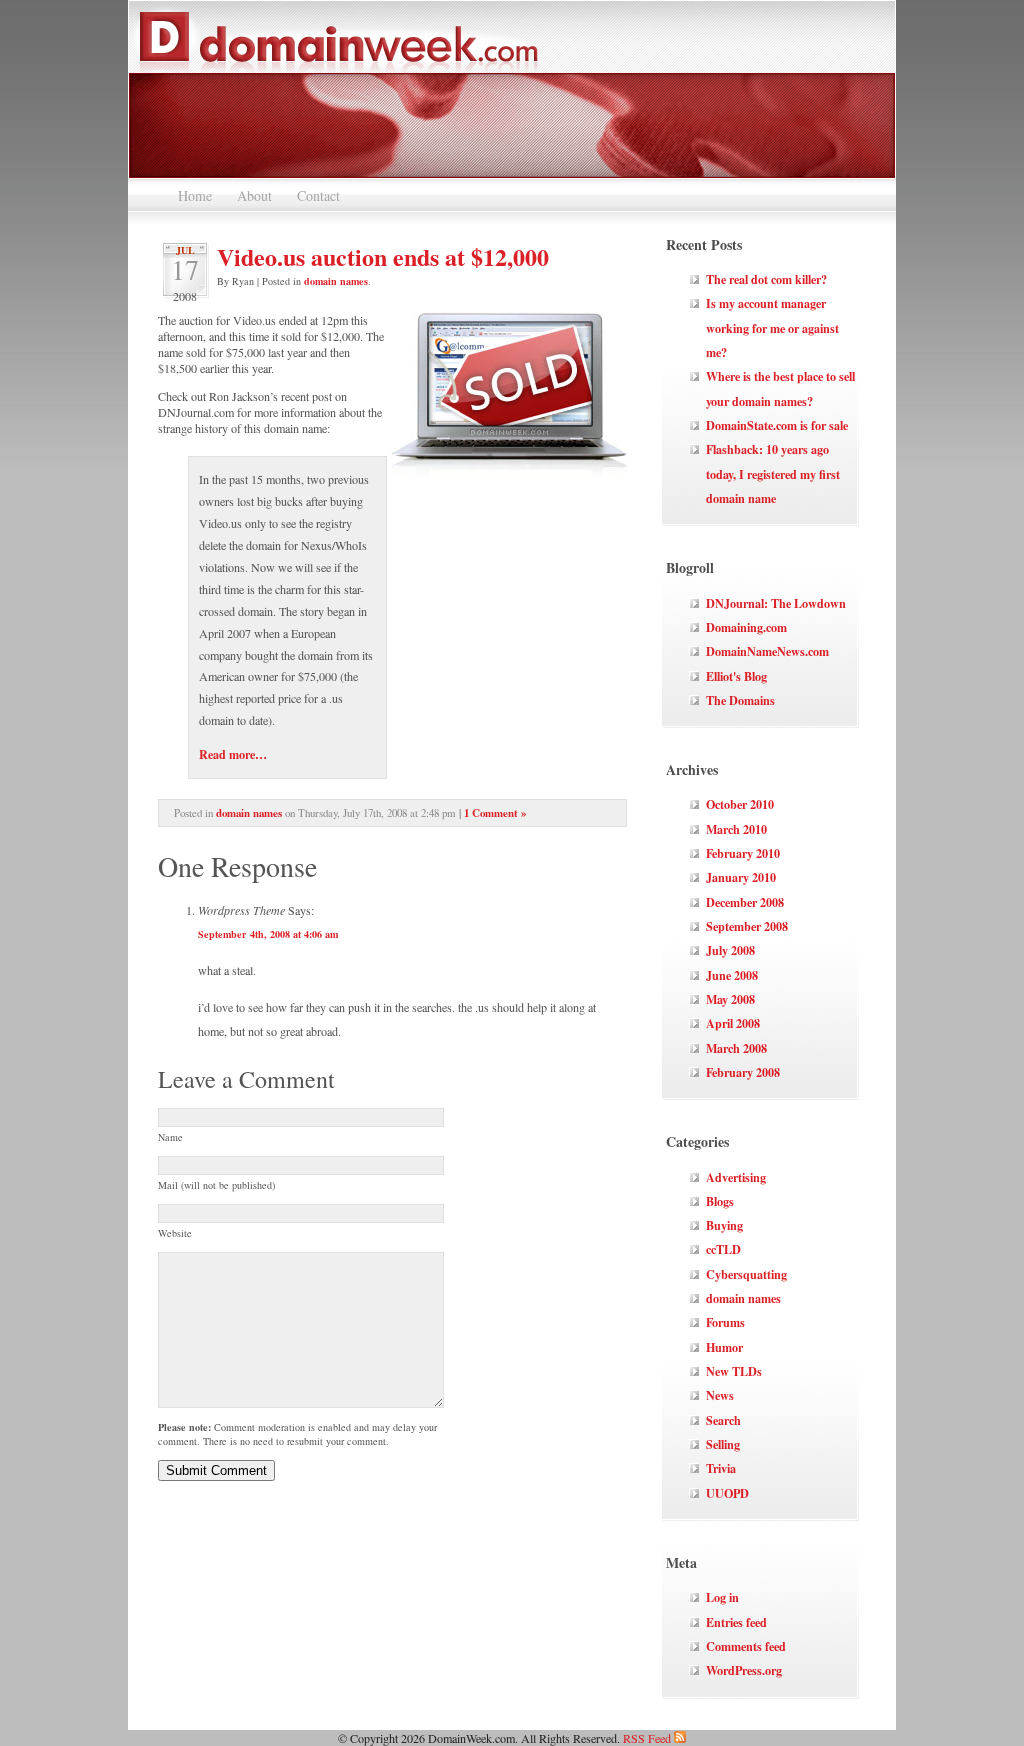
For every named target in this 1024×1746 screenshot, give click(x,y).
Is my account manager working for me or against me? (772, 327)
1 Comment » (495, 813)
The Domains (740, 700)
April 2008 (733, 1023)
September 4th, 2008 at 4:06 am (268, 934)
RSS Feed (648, 1738)
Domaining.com (746, 627)
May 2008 (730, 999)
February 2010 (743, 853)
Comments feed (746, 1646)
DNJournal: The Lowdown (776, 603)
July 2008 (730, 950)
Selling (723, 1444)
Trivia (721, 1468)
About (254, 195)
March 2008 (736, 1048)
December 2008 (745, 902)
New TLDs (734, 1371)
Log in (722, 1597)
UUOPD (727, 1493)
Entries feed (736, 1622)
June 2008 (732, 975)
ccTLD (723, 1249)
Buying (724, 1225)
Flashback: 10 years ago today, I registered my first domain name (773, 473)
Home (195, 195)
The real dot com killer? (766, 279)
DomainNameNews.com (767, 651)
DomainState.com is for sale (777, 425)
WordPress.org (744, 1670)
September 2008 (747, 926)
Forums (725, 1322)
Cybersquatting (746, 1274)
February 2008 (743, 1072)
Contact (318, 195)
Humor (724, 1347)
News (720, 1395)
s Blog (751, 676)
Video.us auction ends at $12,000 (383, 256)
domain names (336, 281)
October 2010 (740, 804)
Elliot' (721, 676)
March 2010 (736, 829)
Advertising (736, 1177)
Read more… (233, 754)
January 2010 (741, 877)
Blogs (720, 1201)
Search (723, 1420)
